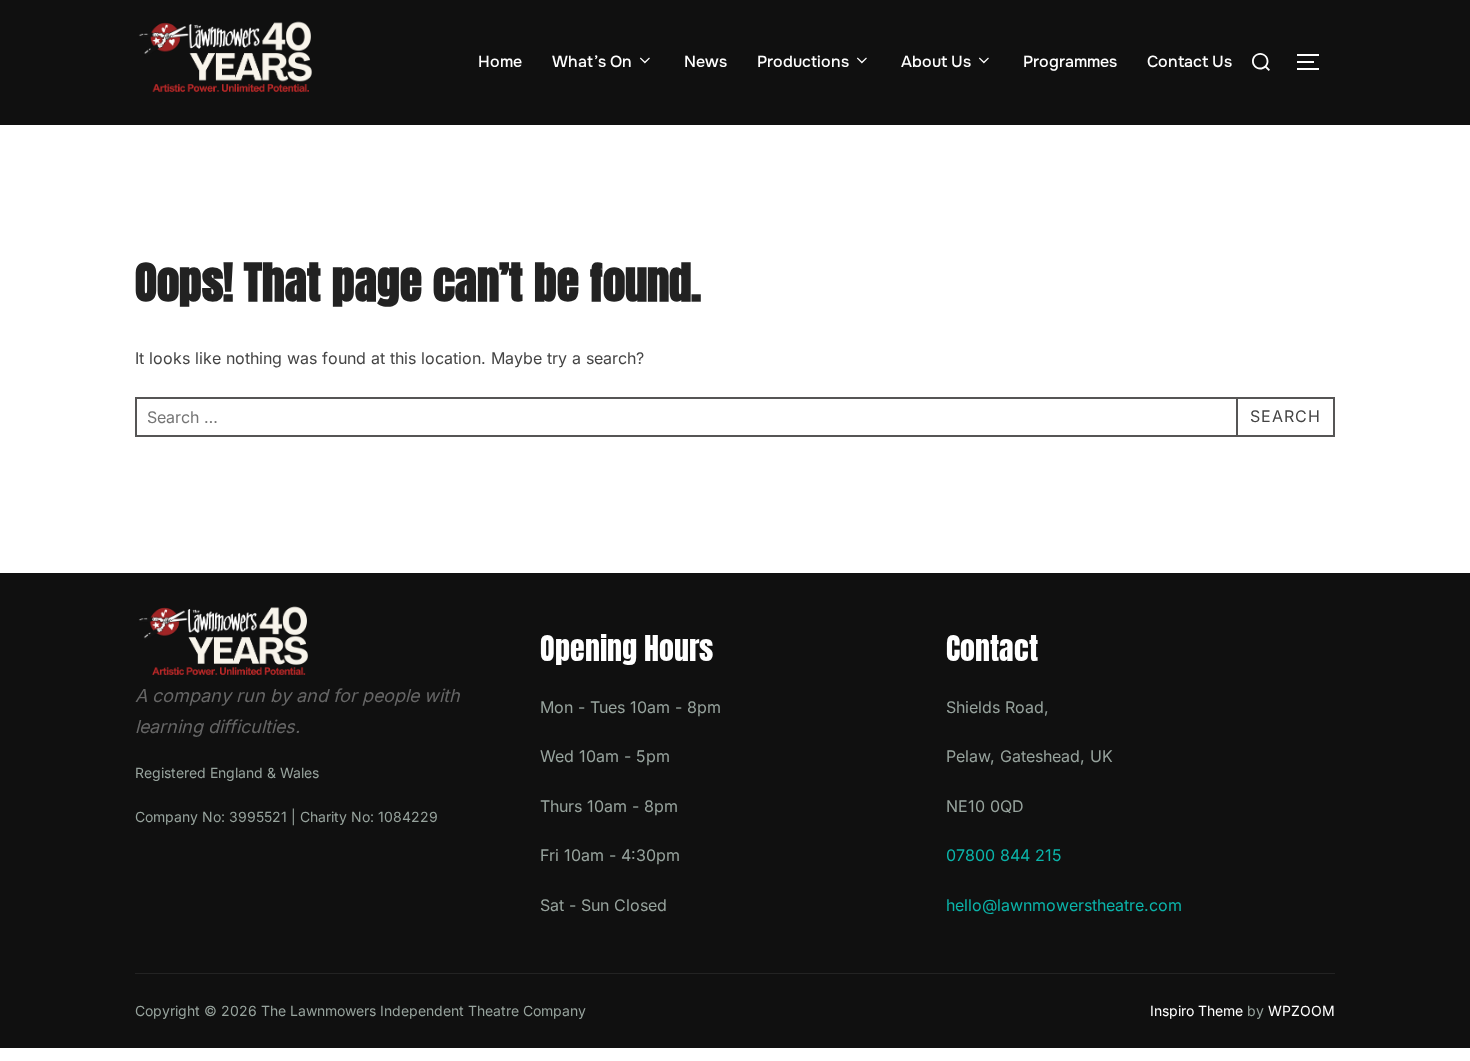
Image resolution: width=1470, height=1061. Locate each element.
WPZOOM (1301, 1010)
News (705, 61)
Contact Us (1189, 61)
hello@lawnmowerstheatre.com (1064, 905)
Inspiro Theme (1196, 1010)
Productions (803, 61)
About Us (936, 61)
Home (500, 61)
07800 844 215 (1004, 855)
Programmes (1070, 61)
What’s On (592, 61)
